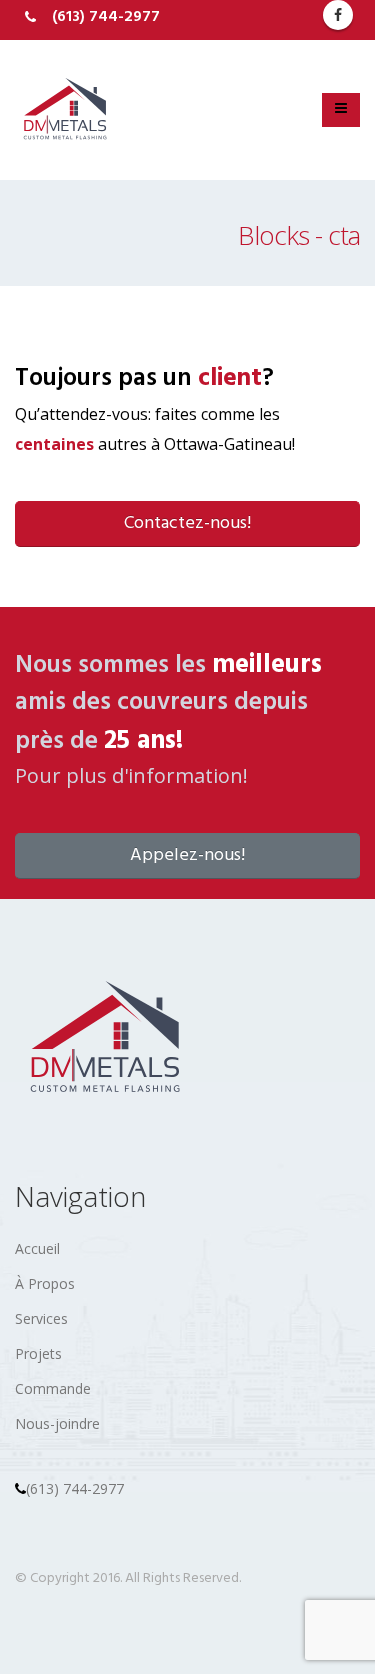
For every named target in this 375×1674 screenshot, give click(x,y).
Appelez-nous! (187, 855)
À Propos (45, 1283)
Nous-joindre (57, 1423)
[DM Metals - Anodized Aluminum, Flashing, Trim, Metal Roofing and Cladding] (65, 110)
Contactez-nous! (187, 523)
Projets (38, 1353)
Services (41, 1318)
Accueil (37, 1248)
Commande (53, 1388)
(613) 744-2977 (75, 1488)
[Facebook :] (338, 15)
